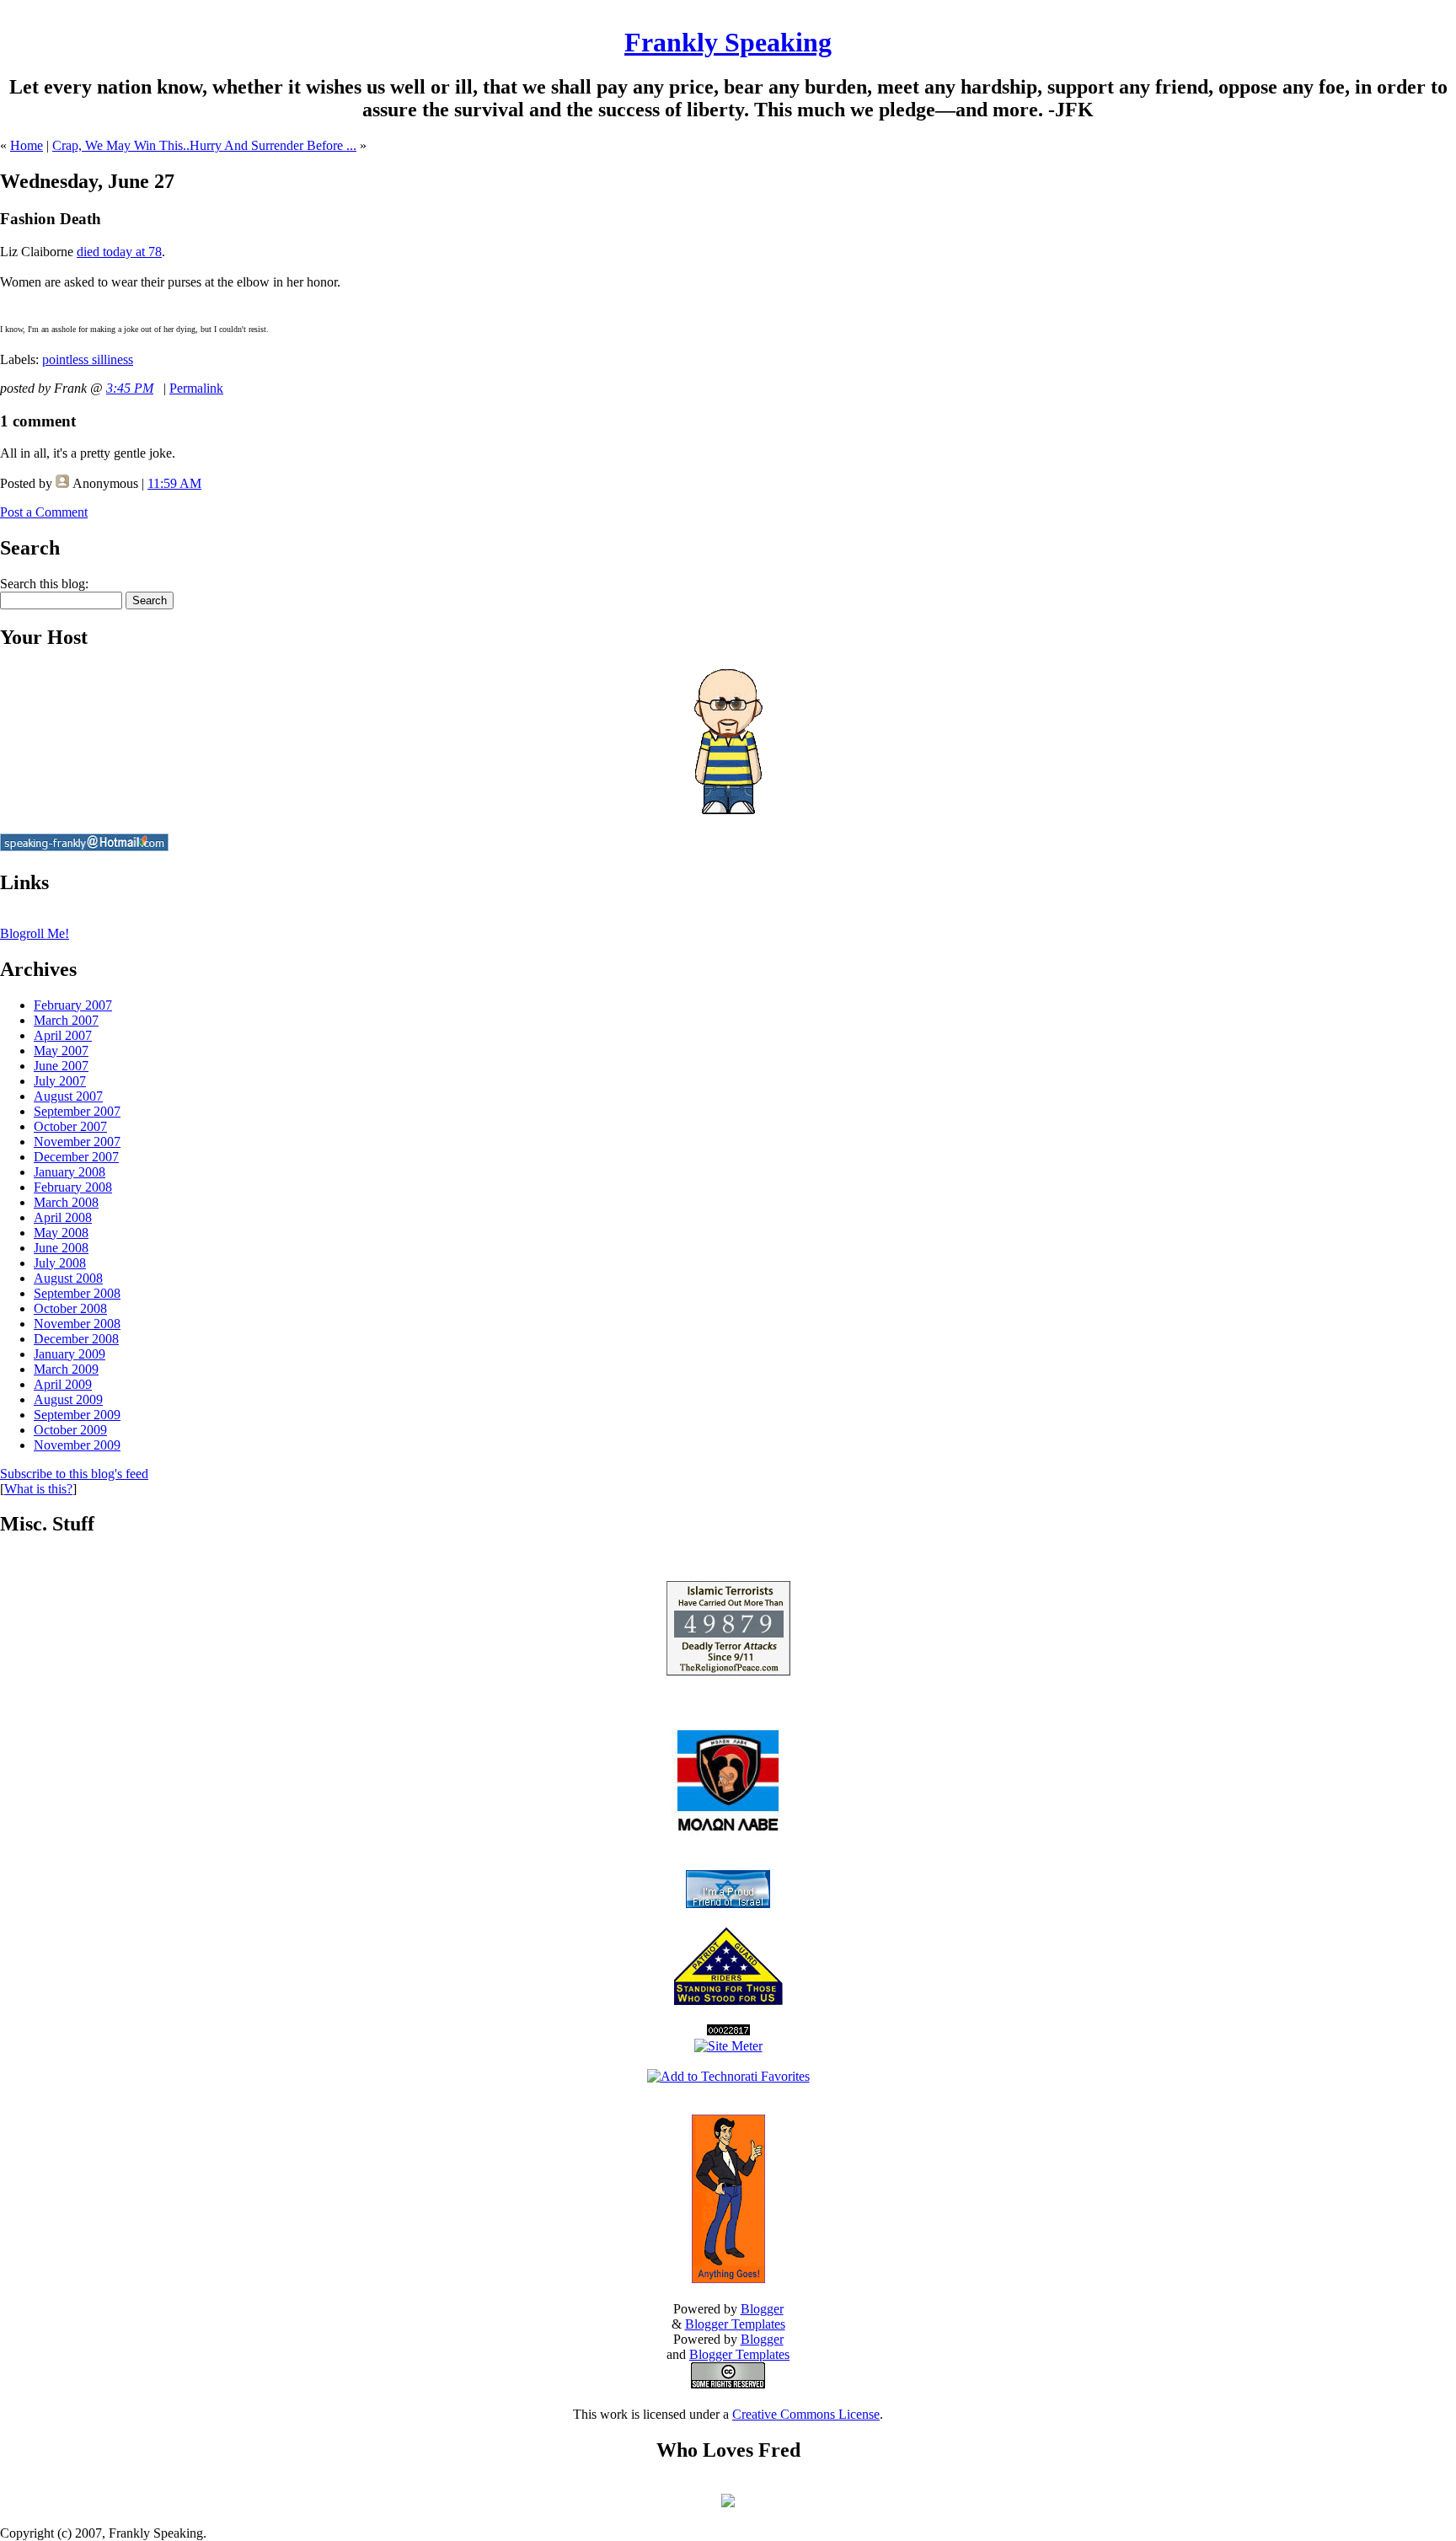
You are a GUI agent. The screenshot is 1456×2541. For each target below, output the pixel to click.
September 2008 (77, 1293)
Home (27, 145)
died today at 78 (119, 252)
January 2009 (70, 1354)
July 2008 (60, 1263)
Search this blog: (44, 584)
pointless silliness (88, 359)
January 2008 (70, 1172)
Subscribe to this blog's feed (74, 1474)
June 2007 (61, 1066)
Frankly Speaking (728, 42)
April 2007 (63, 1035)
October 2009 (70, 1430)
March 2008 (66, 1202)
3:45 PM (130, 388)
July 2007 (60, 1081)
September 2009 (77, 1415)
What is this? (38, 1489)
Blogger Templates (735, 2324)
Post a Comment (44, 512)
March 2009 (66, 1369)
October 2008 (70, 1308)
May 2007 (61, 1051)
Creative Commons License (806, 2414)
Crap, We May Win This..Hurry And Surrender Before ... (204, 145)
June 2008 (61, 1248)
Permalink (196, 388)
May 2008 (61, 1233)
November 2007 (77, 1142)
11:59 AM (174, 483)
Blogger (762, 2309)
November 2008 (77, 1324)
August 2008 (68, 1278)
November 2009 (77, 1445)
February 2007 (73, 1005)
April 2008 (63, 1217)
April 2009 (63, 1384)
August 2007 (68, 1096)
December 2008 (76, 1339)
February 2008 (73, 1187)
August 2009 (68, 1399)
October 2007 (70, 1126)
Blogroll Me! (35, 933)
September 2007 (77, 1111)
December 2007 (76, 1157)
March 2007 (66, 1020)
